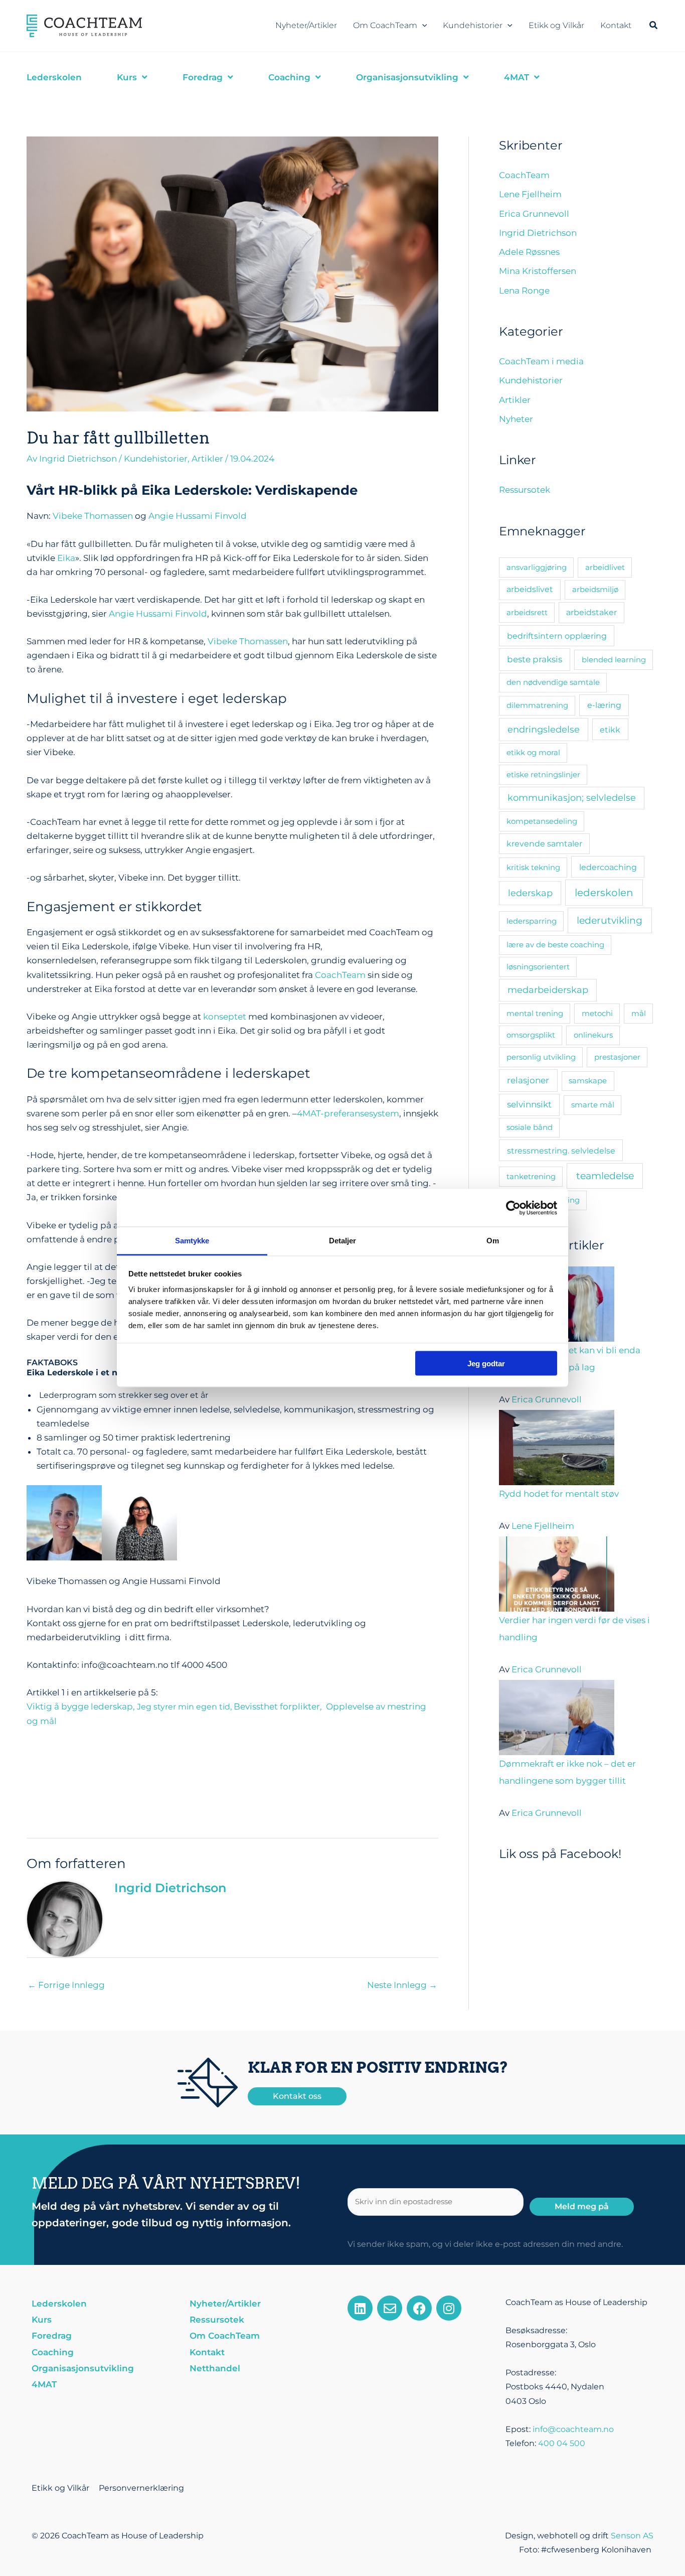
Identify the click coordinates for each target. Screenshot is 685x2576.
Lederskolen (59, 2304)
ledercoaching (608, 867)
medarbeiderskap (548, 990)
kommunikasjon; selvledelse (572, 798)
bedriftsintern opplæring (557, 636)
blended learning (614, 660)
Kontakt (616, 25)
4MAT (44, 2384)
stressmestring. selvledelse (561, 1151)
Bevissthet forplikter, (280, 1706)
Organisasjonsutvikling (83, 2368)
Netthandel (215, 2368)
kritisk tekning (533, 867)
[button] (422, 26)
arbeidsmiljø (595, 589)
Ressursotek (525, 490)
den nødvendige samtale (553, 682)
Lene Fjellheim (530, 194)
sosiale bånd (530, 1127)
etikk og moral (533, 752)
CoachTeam (340, 975)
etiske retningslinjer (543, 774)
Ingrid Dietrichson (538, 233)
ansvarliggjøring (537, 567)
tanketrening (531, 1176)
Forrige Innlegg (66, 1985)
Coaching (53, 2352)
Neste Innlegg (402, 1985)
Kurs (42, 2320)
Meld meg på (582, 2206)
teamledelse (605, 1176)
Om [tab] (493, 1241)
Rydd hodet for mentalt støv (559, 1494)
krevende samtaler (544, 844)
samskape (588, 1081)
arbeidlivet (605, 567)
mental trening (535, 1013)
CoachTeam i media (541, 361)
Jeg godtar (486, 1363)
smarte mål (593, 1105)
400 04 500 (562, 2443)
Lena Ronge (524, 291)
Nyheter (516, 419)
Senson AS (632, 2536)
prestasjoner (617, 1057)
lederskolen (604, 893)
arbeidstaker (591, 612)
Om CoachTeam (385, 25)
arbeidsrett (527, 612)
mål (639, 1013)
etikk (610, 730)
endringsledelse (544, 729)
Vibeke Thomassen (93, 516)
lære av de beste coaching (555, 945)
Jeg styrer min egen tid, (185, 1707)
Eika (66, 558)
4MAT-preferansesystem (348, 1113)
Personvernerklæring (141, 2488)
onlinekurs (593, 1035)
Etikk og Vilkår (556, 25)
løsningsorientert (538, 967)
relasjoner (528, 1080)
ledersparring (532, 921)
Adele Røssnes (529, 252)
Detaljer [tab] (343, 1241)
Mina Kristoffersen (538, 271)
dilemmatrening (537, 705)
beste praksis (535, 659)
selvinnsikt (529, 1104)
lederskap (530, 893)
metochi (597, 1013)
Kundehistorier (473, 25)
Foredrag (52, 2336)
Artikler (207, 459)
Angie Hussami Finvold (198, 516)
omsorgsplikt (531, 1035)
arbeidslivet (530, 589)
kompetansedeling (542, 821)
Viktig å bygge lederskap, (82, 1706)
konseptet (224, 1017)
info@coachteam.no (573, 2429)
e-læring (604, 705)
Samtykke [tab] (192, 1241)
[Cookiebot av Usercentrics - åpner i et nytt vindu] (513, 1208)
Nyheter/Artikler (306, 25)
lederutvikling (610, 920)
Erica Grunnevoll (534, 214)
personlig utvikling (541, 1057)
